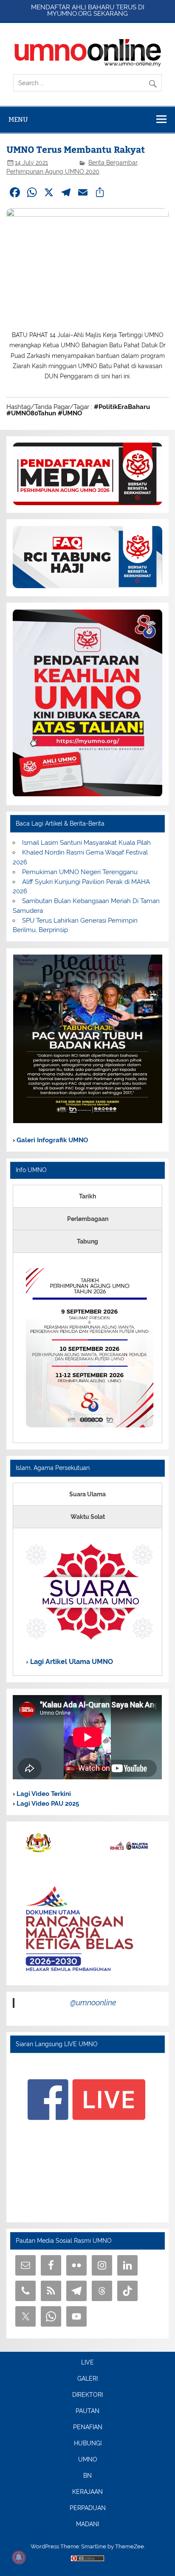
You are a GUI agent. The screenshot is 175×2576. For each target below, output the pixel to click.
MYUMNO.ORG (69, 14)
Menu (18, 119)
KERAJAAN (87, 2492)
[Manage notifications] (19, 2557)
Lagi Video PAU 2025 (47, 1804)
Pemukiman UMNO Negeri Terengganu (80, 872)
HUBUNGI (88, 2444)
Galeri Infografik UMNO (51, 1140)
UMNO (88, 2460)
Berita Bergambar (113, 163)
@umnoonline (93, 2003)
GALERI (87, 2379)
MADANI (87, 2525)
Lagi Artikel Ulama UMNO (71, 1662)
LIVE (87, 2363)
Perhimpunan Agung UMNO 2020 (53, 172)
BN (87, 2476)
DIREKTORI (87, 2395)
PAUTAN (87, 2411)
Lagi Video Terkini (43, 1794)
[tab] (87, 1196)
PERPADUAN (88, 2508)
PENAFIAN (88, 2427)
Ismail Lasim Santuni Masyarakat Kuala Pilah (86, 843)
